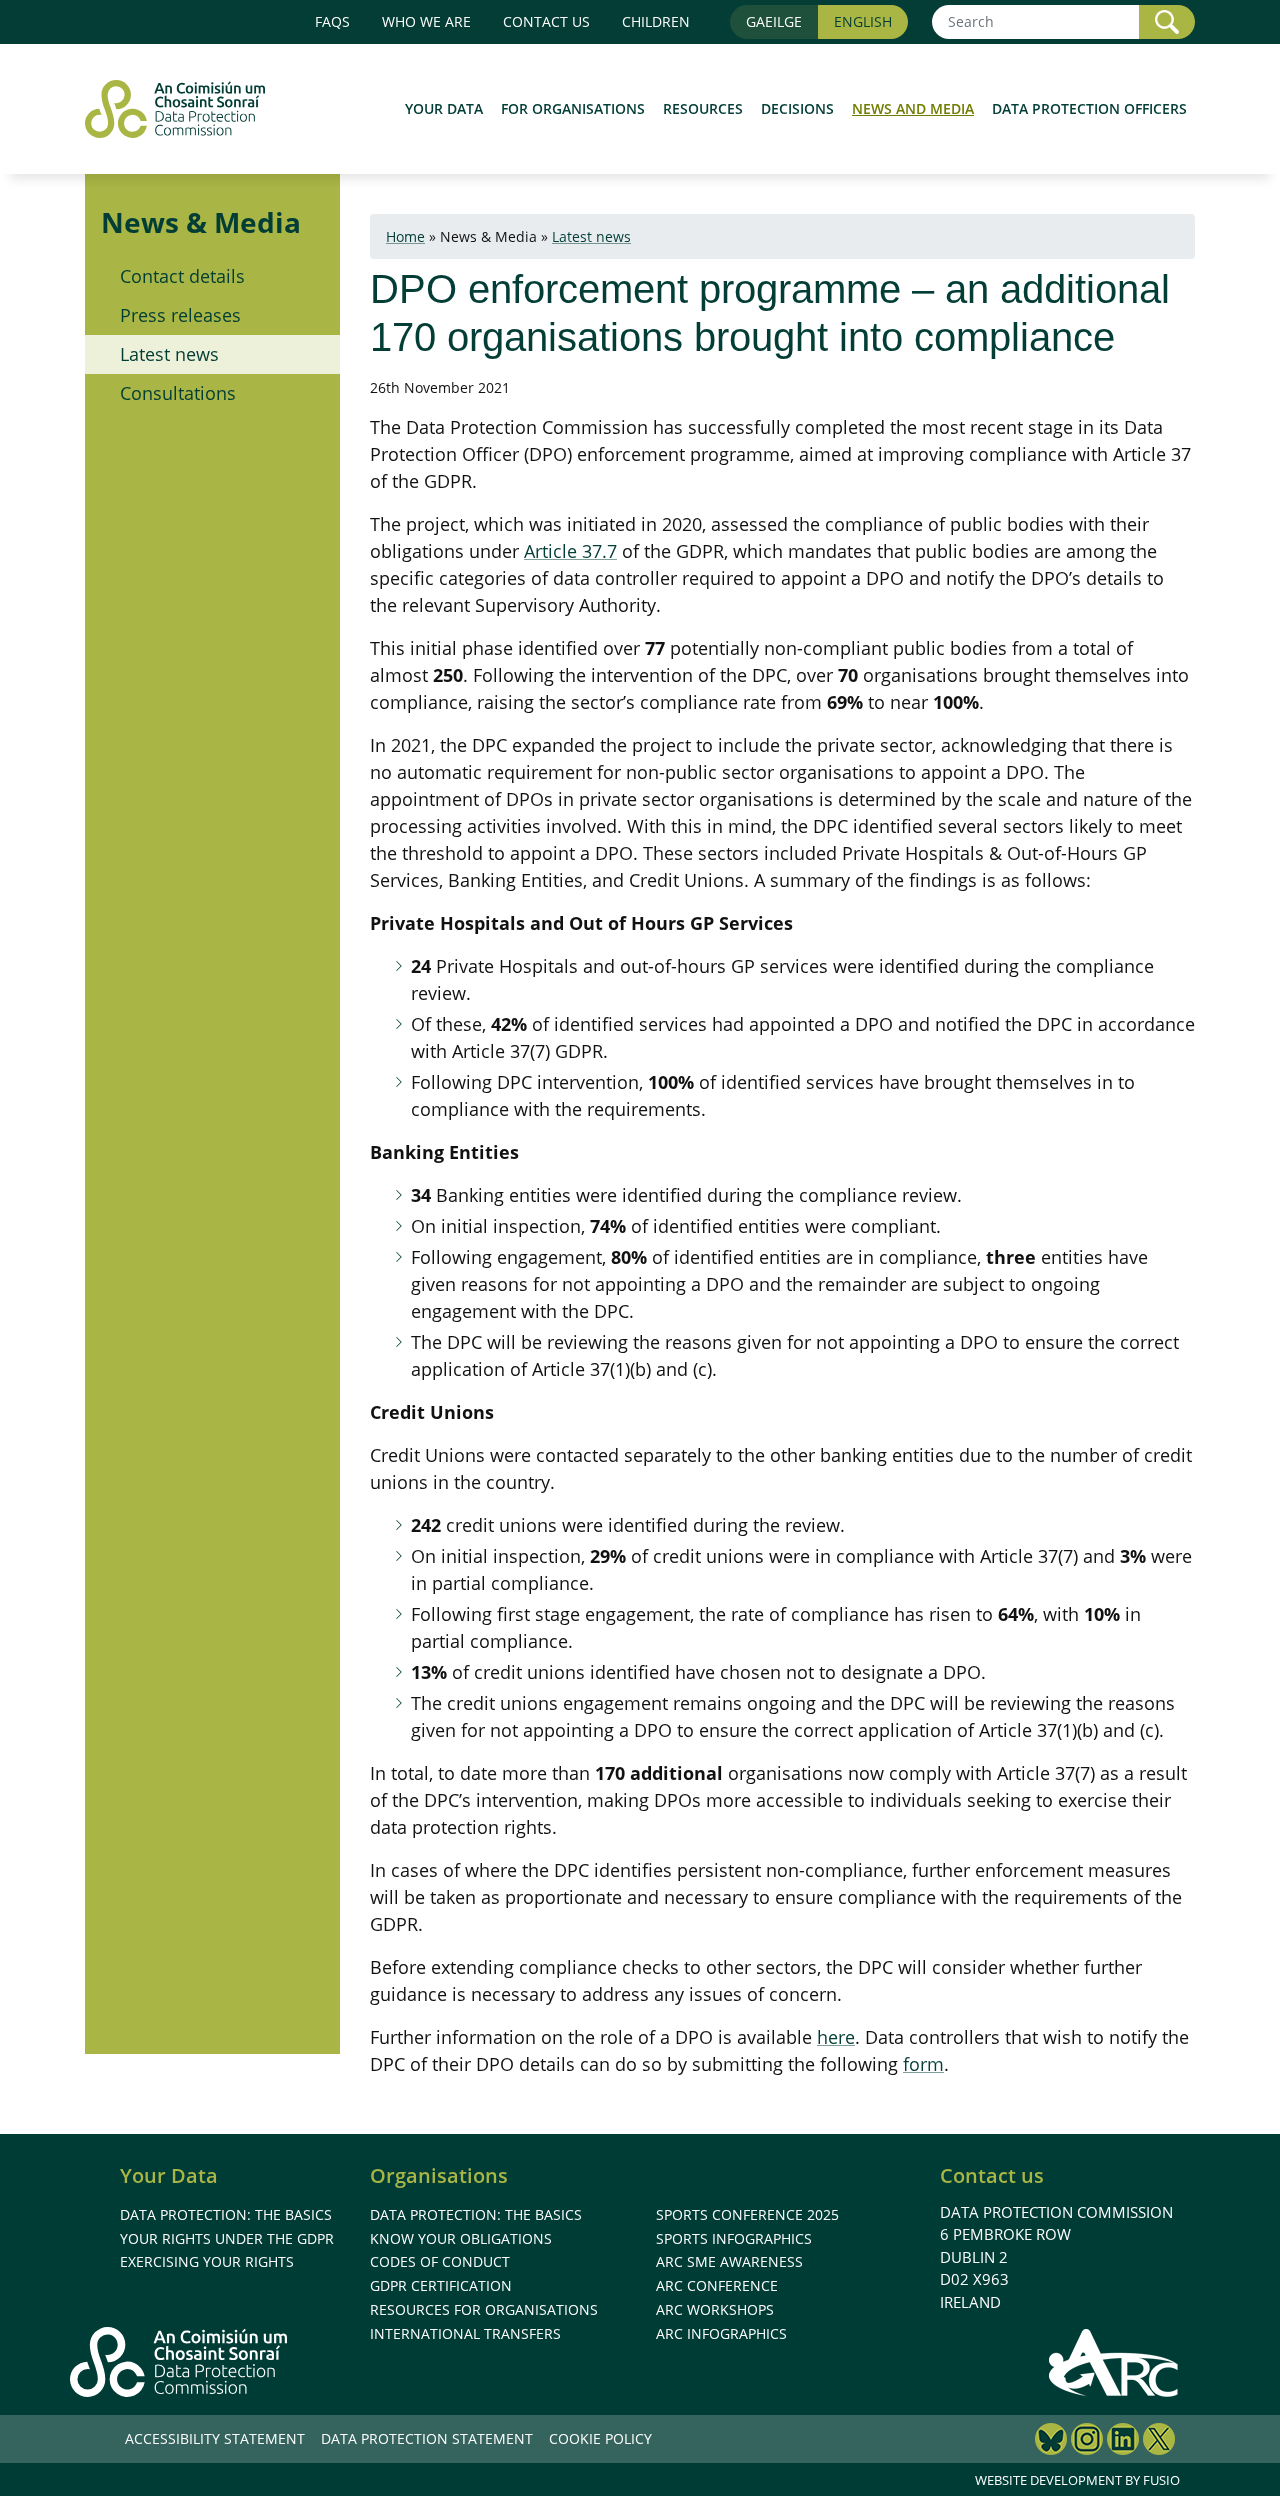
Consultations (178, 393)
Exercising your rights (207, 2261)
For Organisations (573, 108)
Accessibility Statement (215, 2438)
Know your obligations (461, 2238)
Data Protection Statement (427, 2438)
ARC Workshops (715, 2309)
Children (656, 21)
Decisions (797, 108)
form (923, 2064)
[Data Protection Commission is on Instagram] (1087, 2441)
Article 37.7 (570, 551)
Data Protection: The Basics (226, 2214)
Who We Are (426, 21)
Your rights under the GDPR (227, 2238)
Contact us (546, 21)
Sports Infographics (734, 2238)
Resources (703, 108)
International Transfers (465, 2333)
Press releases (180, 315)
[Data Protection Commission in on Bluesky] (1051, 2441)
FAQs (332, 21)
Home (405, 236)
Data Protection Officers (1089, 108)
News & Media (201, 222)
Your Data (444, 108)
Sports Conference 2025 (747, 2214)
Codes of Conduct (440, 2261)
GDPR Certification (441, 2285)
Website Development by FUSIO (1077, 2480)
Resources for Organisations (484, 2309)
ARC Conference (717, 2285)
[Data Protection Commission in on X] (1159, 2441)
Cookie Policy (600, 2438)
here (836, 2037)
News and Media (913, 108)
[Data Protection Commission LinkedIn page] (1123, 2441)
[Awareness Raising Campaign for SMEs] (1114, 2362)
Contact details (182, 276)
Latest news (169, 354)
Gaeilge (774, 21)
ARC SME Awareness (729, 2261)
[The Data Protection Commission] (185, 109)
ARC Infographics (721, 2333)
